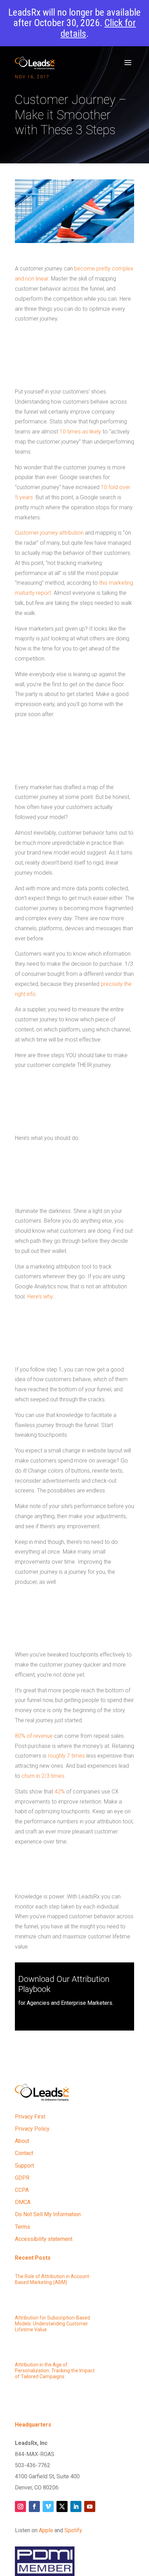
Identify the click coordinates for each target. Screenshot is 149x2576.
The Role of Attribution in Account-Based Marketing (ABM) (53, 2279)
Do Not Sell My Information (48, 2214)
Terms (23, 2227)
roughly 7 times (66, 1756)
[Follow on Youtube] (90, 2506)
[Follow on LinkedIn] (76, 2506)
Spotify (73, 2530)
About (22, 2141)
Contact (24, 2153)
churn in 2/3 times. (44, 1776)
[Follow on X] (62, 2506)
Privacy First (30, 2117)
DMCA (23, 2202)
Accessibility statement (44, 2239)
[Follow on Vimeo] (48, 2506)
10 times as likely (80, 432)
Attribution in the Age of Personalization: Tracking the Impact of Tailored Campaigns (55, 2371)
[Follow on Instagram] (20, 2506)
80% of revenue (34, 1736)
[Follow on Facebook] (34, 2506)
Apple (46, 2530)
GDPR (22, 2178)
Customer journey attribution (49, 533)
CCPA (22, 2190)
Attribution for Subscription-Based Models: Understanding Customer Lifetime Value (52, 2324)
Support (24, 2166)
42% (60, 1792)
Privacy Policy (32, 2129)
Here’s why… (42, 1297)
